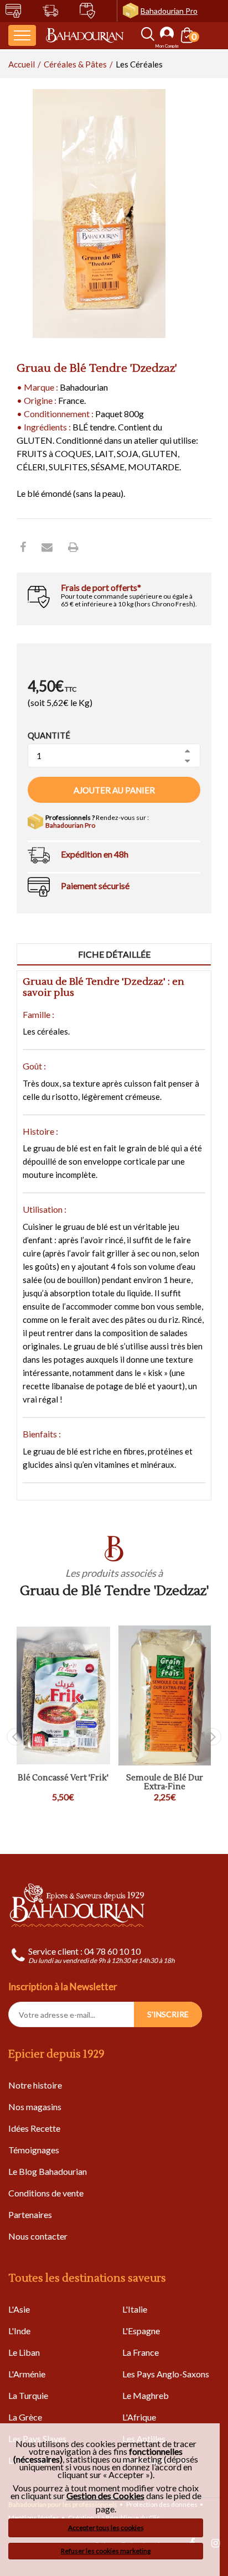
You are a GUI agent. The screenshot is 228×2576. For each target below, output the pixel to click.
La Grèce (25, 2417)
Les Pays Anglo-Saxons (166, 2374)
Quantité (49, 735)
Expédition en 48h (95, 854)
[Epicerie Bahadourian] (85, 36)
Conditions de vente (46, 2193)
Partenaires (30, 2214)
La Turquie (28, 2395)
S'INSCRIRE (168, 2014)
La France (141, 2352)
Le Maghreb (146, 2395)
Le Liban (24, 2352)
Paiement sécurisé (95, 885)
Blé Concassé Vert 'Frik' (63, 1778)
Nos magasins (35, 2107)
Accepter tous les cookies (106, 2528)
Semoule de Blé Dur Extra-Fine (165, 1783)
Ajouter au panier (114, 790)
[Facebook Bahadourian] (23, 547)
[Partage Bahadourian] (47, 547)
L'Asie (19, 2309)
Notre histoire (35, 2085)
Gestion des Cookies (105, 2496)
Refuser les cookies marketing (106, 2551)
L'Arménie (27, 2374)
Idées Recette (34, 2128)
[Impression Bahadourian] (73, 547)
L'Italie (135, 2309)
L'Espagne (141, 2331)
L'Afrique (139, 2417)
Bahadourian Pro (169, 11)
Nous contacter (38, 2236)
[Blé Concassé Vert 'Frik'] (63, 1695)
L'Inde (19, 2331)
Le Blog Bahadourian (48, 2171)
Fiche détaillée (114, 954)
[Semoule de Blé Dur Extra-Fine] (165, 1695)
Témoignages (34, 2150)
